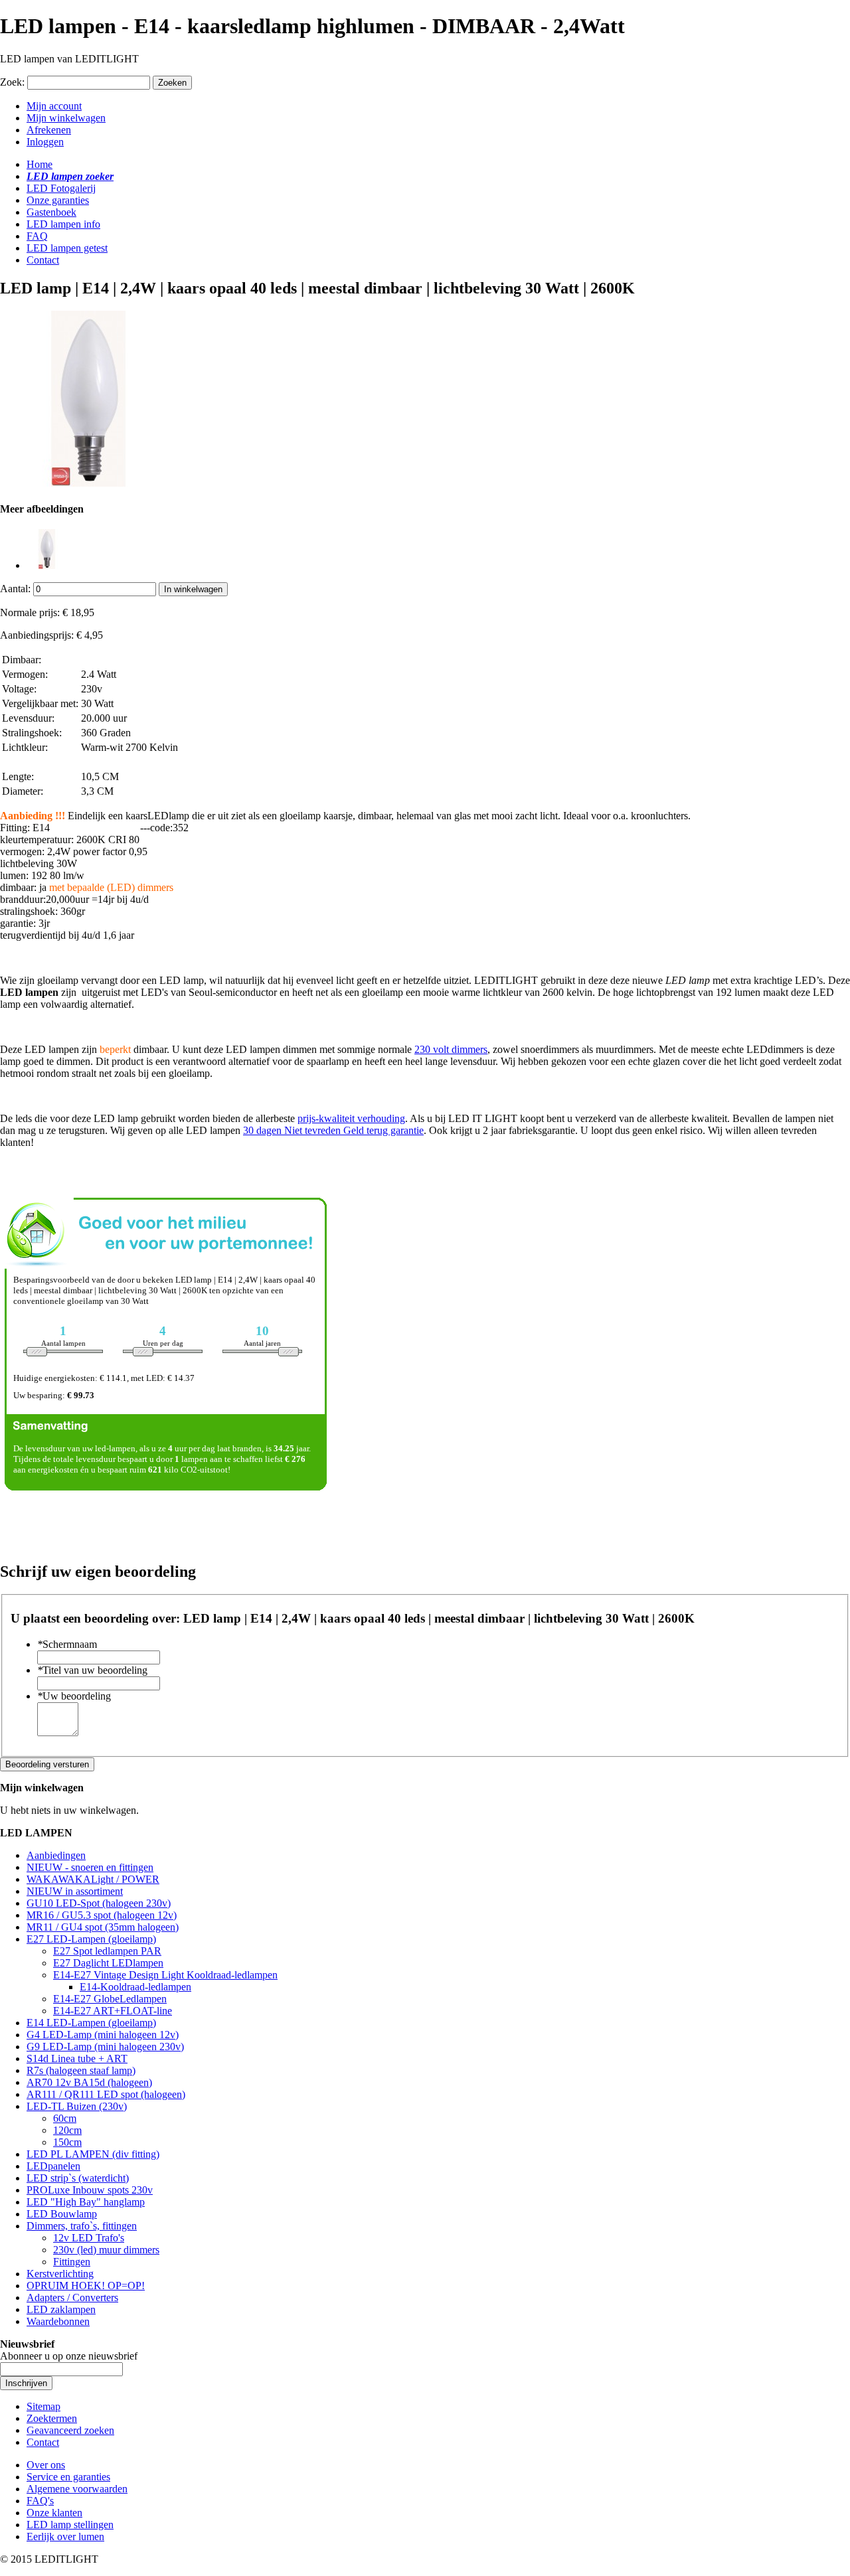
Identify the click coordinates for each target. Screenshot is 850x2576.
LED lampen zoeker (70, 176)
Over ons (46, 2465)
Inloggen (45, 142)
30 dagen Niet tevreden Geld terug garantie (333, 1130)
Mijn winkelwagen (66, 118)
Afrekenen (49, 130)
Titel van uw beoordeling (92, 1670)
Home (40, 164)
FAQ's (40, 2501)
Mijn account (54, 106)
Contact (43, 260)
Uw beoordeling (74, 1696)
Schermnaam (67, 1644)
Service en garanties (68, 2477)
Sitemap (43, 2406)
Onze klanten (54, 2513)
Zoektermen (52, 2418)
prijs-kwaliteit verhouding (351, 1118)
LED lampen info (63, 224)
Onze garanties (58, 200)
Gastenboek (51, 212)
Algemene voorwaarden (77, 2489)
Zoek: (12, 82)
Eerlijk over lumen (65, 2536)
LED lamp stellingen (70, 2525)
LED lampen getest (67, 248)
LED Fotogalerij (61, 188)
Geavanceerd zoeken (70, 2430)
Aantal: (15, 589)
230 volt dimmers (451, 1049)
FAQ (37, 236)
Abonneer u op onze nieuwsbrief (69, 2356)
